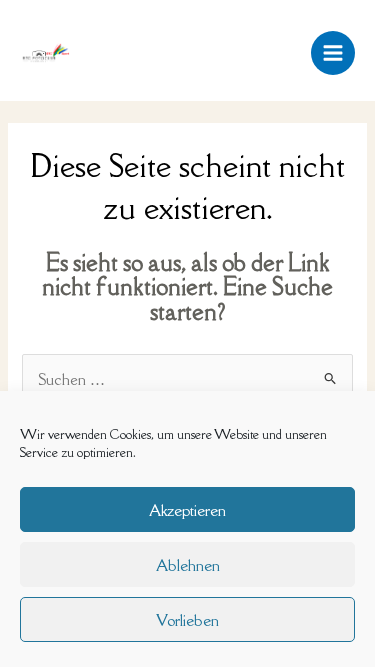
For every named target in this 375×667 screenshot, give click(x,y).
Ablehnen (188, 565)
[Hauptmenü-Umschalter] (333, 53)
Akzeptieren (187, 510)
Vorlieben (187, 620)
